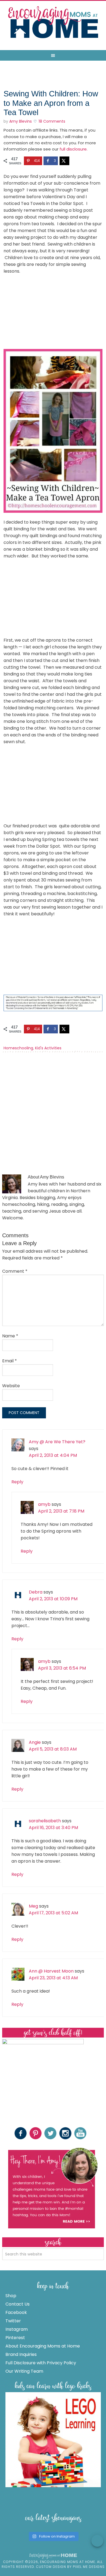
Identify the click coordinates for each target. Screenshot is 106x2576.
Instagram (17, 2329)
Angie (35, 1742)
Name (10, 1336)
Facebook (16, 2312)
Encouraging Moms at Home (53, 22)
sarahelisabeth (45, 1821)
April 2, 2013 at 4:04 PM (53, 1455)
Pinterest (15, 2338)
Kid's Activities (48, 1048)
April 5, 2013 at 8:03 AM (53, 1749)
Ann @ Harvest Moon (51, 1971)
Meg (33, 1906)
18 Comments (52, 121)
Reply (17, 1482)
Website (11, 1386)
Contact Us (18, 2304)
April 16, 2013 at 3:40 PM (53, 1828)
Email (10, 1361)
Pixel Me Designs (89, 2567)
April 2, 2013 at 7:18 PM (61, 1511)
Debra (36, 1592)
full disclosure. (74, 149)
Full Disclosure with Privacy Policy (41, 2363)
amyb (44, 1504)
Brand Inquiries (21, 2354)
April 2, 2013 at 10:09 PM (53, 1599)
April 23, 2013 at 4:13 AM (53, 1978)
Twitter (13, 2321)
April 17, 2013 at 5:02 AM (53, 1913)
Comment (15, 1271)
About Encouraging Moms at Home (43, 2346)
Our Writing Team (24, 2371)
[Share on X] (64, 161)
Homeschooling (18, 1048)
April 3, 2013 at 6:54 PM (62, 1668)
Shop (11, 2296)
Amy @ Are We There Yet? (57, 1442)
